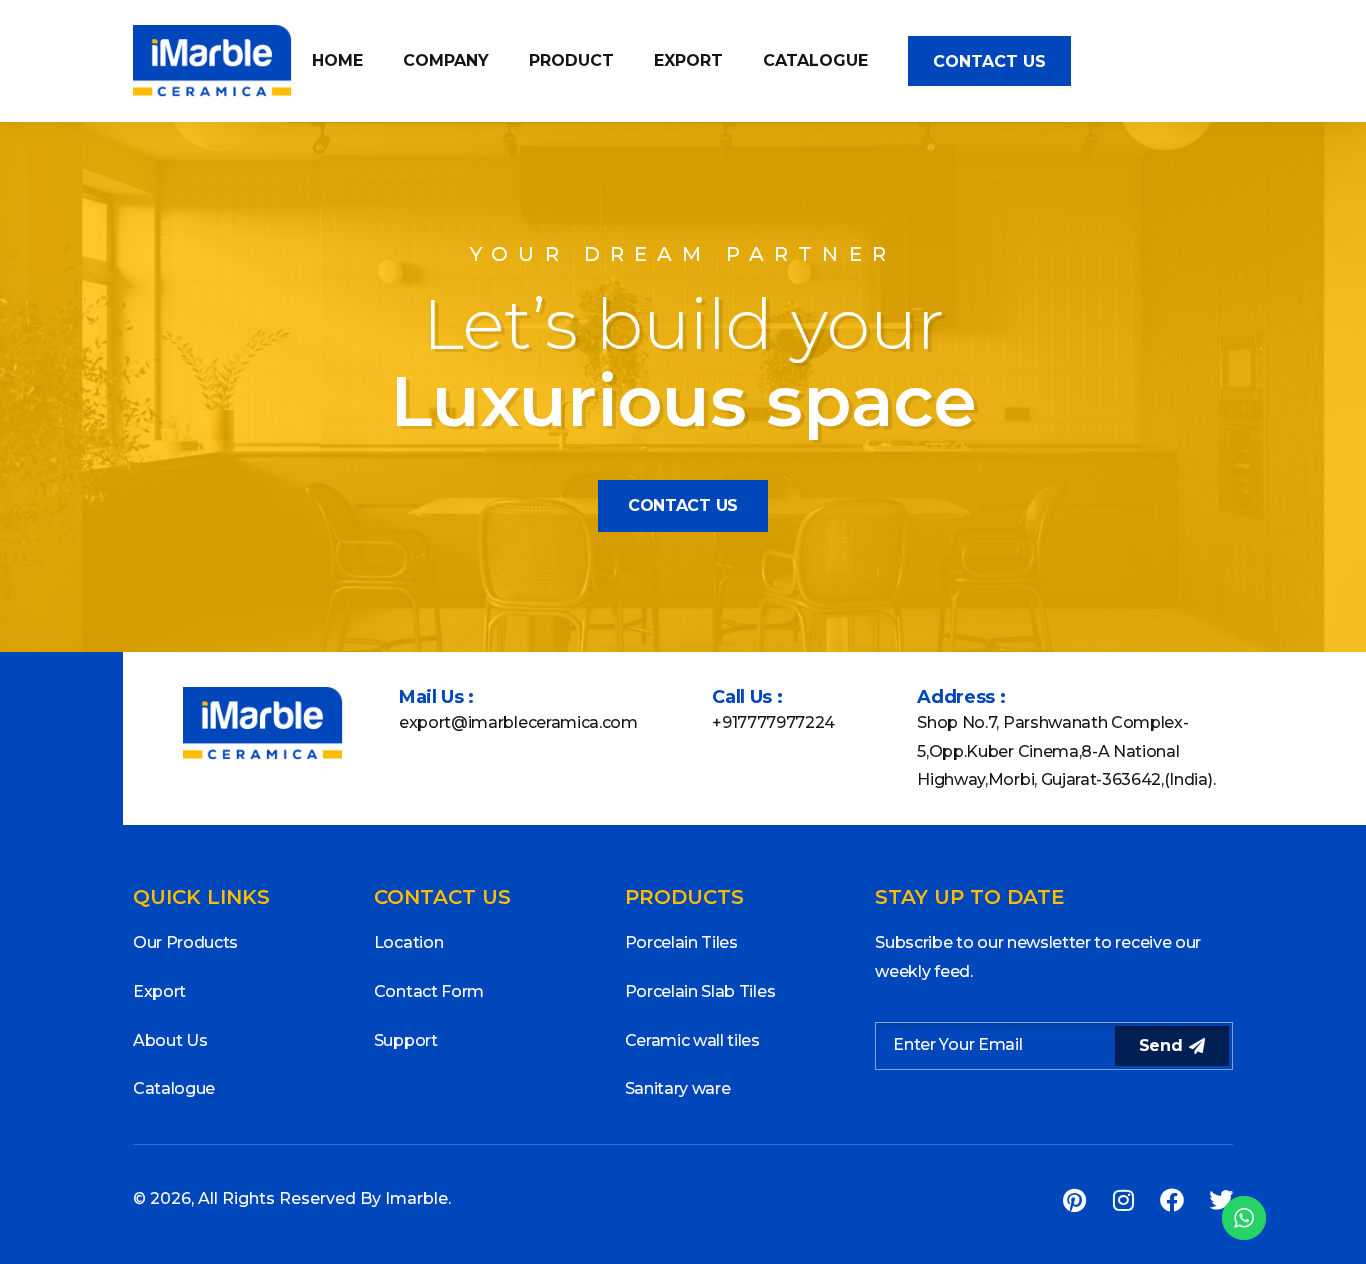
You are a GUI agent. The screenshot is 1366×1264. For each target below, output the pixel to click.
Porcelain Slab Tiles (700, 991)
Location (408, 942)
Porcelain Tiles (681, 942)
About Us (170, 1040)
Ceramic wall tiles (692, 1040)
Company (446, 60)
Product (571, 60)
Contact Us (989, 61)
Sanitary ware (678, 1088)
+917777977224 (773, 722)
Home (337, 60)
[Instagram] (1123, 1200)
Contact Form (429, 991)
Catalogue (815, 60)
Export (688, 60)
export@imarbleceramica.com (518, 722)
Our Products (185, 942)
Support (406, 1040)
